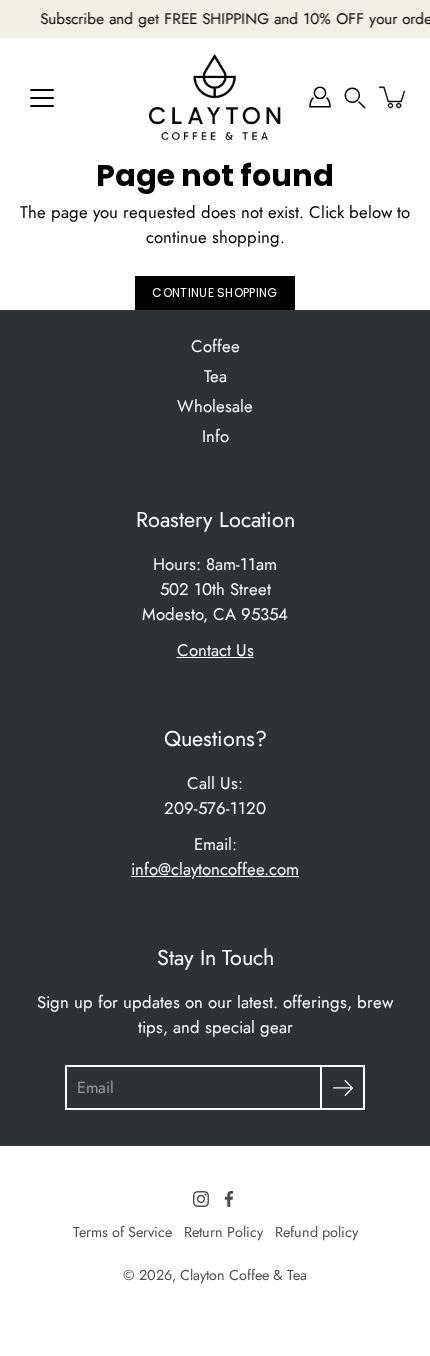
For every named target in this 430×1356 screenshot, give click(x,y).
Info (215, 436)
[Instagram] (201, 1199)
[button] (355, 97)
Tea (215, 376)
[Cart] (394, 97)
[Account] (320, 97)
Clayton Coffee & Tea (243, 1275)
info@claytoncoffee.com (215, 869)
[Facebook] (229, 1199)
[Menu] (42, 98)
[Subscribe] (342, 1087)
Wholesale (215, 406)
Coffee (215, 346)
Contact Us (215, 650)
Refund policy (316, 1232)
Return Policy (223, 1232)
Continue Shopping (214, 292)
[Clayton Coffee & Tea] (215, 97)
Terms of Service (122, 1232)
